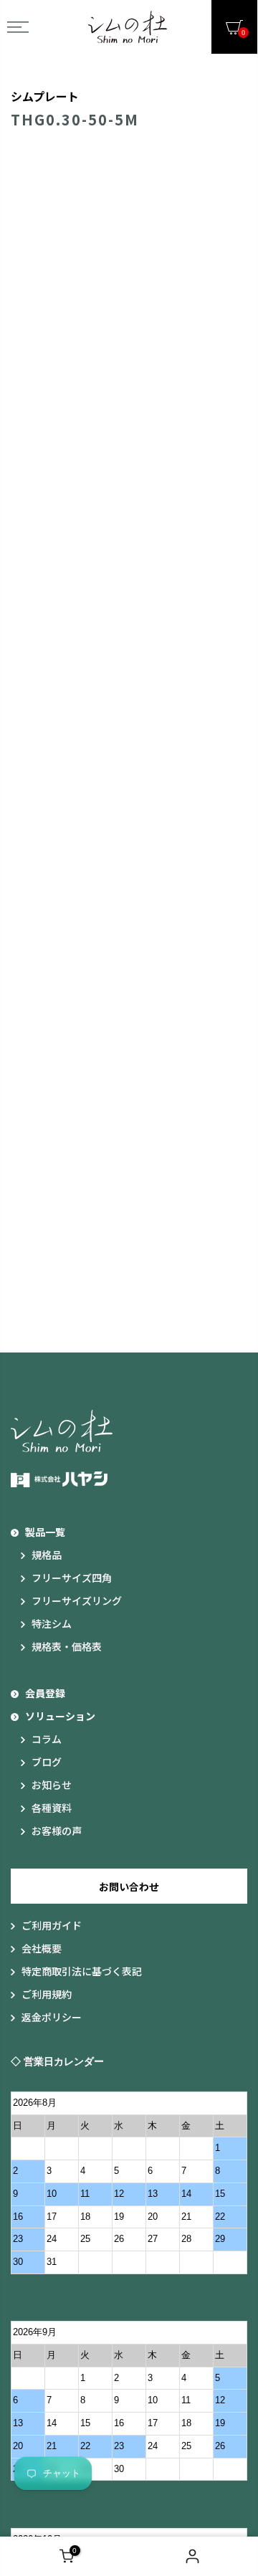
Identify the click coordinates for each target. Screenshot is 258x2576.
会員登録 (45, 1693)
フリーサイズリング (77, 1601)
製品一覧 (45, 1532)
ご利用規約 (47, 1994)
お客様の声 (57, 1831)
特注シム (52, 1623)
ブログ (47, 1762)
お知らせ (52, 1785)
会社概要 (42, 1948)
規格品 (47, 1555)
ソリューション (60, 1716)
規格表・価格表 (67, 1646)
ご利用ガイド (52, 1925)
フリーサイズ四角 (72, 1578)
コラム (47, 1739)
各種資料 (52, 1808)
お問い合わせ (129, 1886)
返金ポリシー (52, 2017)
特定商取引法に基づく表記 (82, 1971)
